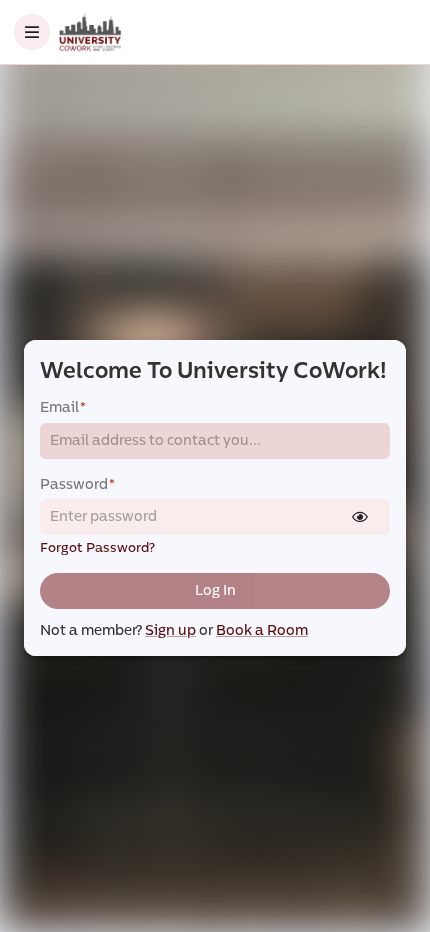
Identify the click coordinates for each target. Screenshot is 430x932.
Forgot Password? (97, 548)
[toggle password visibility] (360, 517)
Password (77, 484)
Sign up (170, 630)
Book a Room (262, 630)
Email (63, 407)
